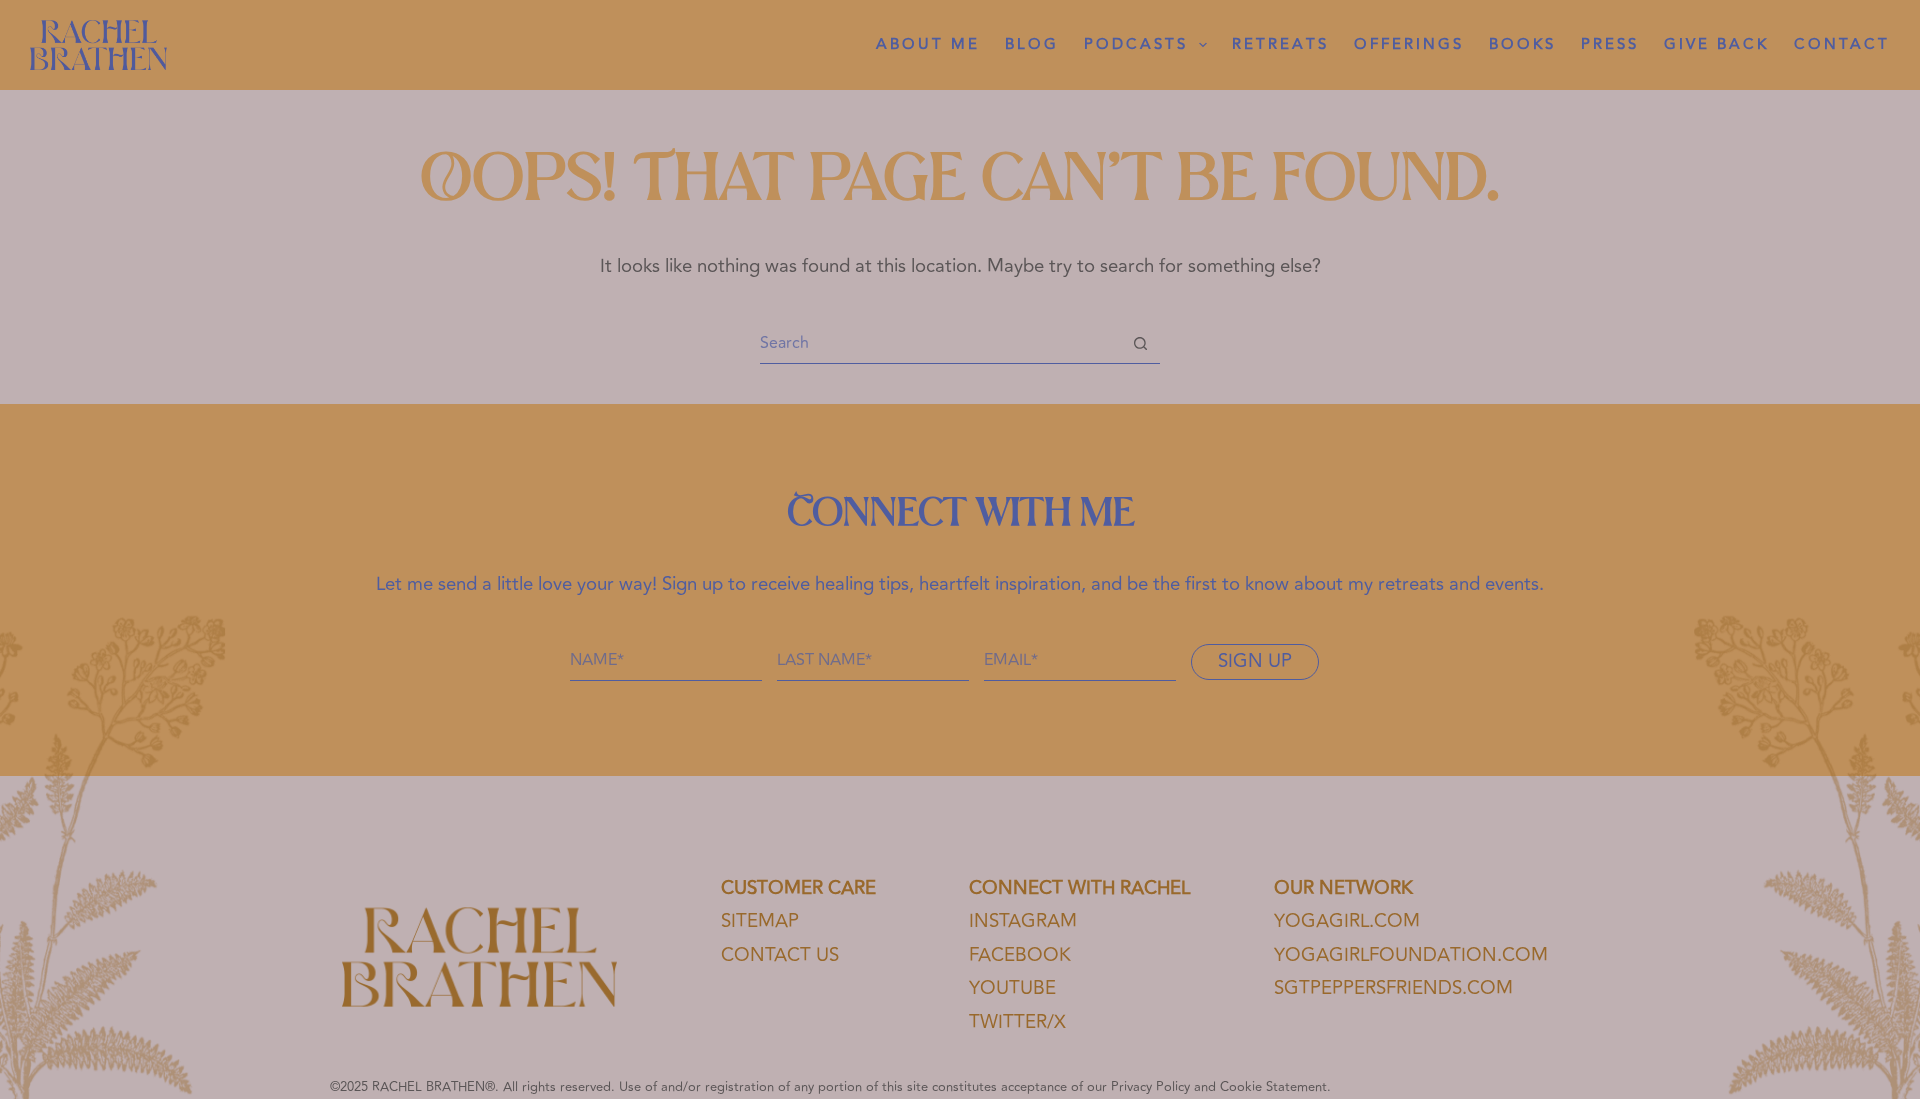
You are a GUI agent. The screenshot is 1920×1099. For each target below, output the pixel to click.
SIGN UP (1255, 661)
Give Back (1716, 44)
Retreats (1280, 44)
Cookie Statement (1273, 1087)
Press (1610, 44)
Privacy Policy (1150, 1087)
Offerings (1409, 44)
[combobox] (940, 343)
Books (1522, 44)
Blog (1032, 44)
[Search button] (1140, 343)
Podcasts (1136, 44)
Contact (1842, 44)
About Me (928, 44)
